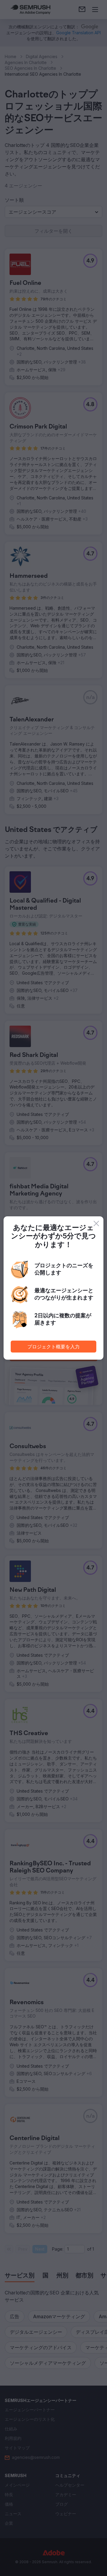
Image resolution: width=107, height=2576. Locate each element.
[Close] (96, 1223)
